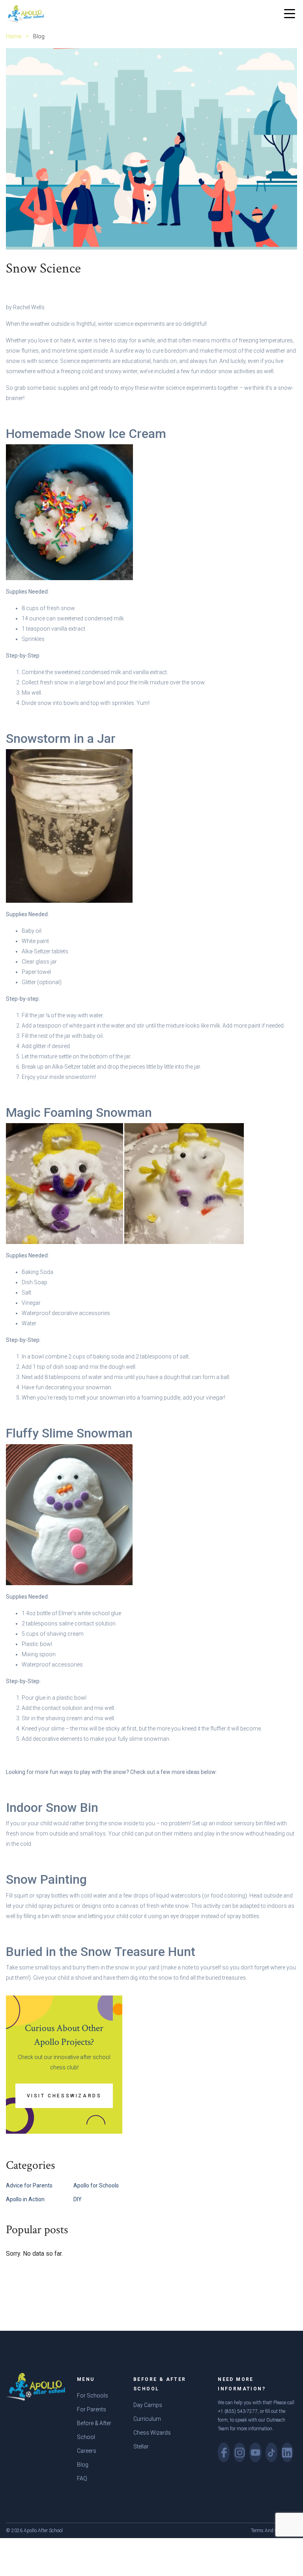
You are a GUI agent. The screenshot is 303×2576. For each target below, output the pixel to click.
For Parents (92, 2409)
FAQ (82, 2478)
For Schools (93, 2396)
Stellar (141, 2446)
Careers (87, 2451)
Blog (83, 2465)
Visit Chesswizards (64, 2096)
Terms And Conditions (274, 2531)
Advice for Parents (29, 2185)
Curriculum (147, 2419)
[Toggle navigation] (290, 14)
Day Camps (148, 2405)
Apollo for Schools (96, 2185)
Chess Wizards (152, 2433)
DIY (78, 2199)
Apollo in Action (25, 2199)
